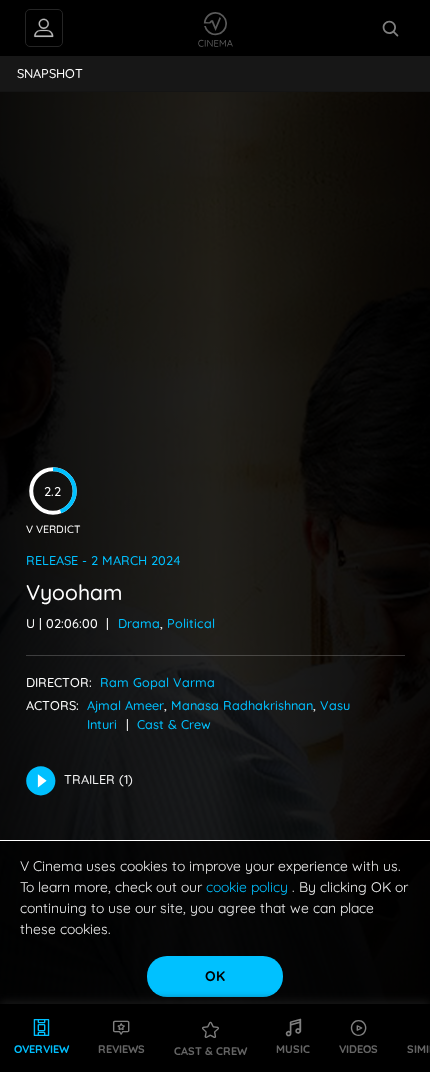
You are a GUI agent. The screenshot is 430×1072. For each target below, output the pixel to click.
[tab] (50, 74)
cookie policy (249, 887)
